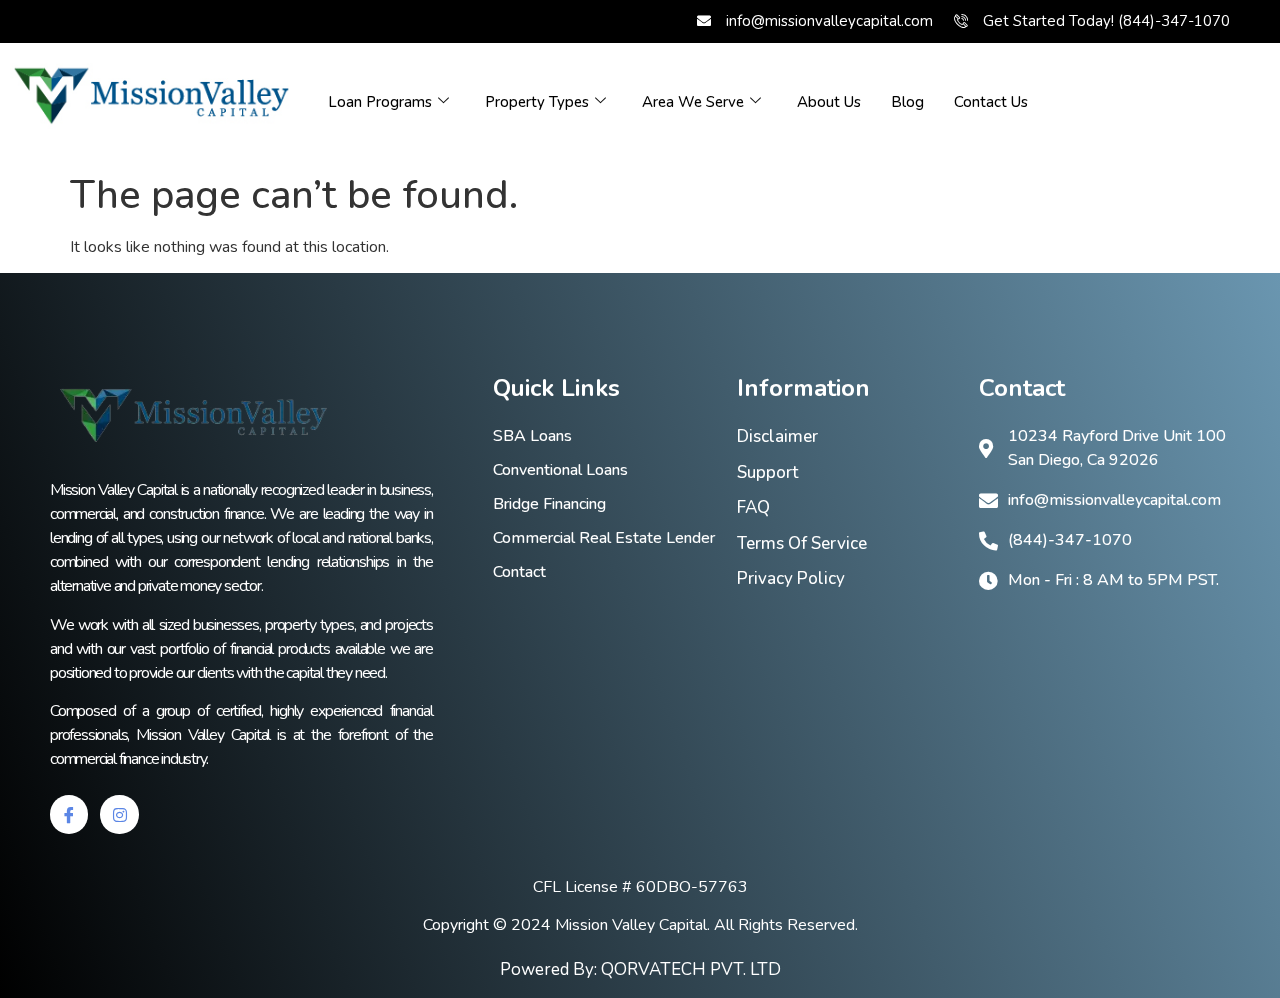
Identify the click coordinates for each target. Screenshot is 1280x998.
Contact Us (991, 102)
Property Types (537, 102)
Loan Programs (380, 102)
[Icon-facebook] (69, 814)
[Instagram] (119, 814)
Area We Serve (693, 102)
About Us (829, 102)
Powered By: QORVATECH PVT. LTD (640, 969)
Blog (907, 102)
